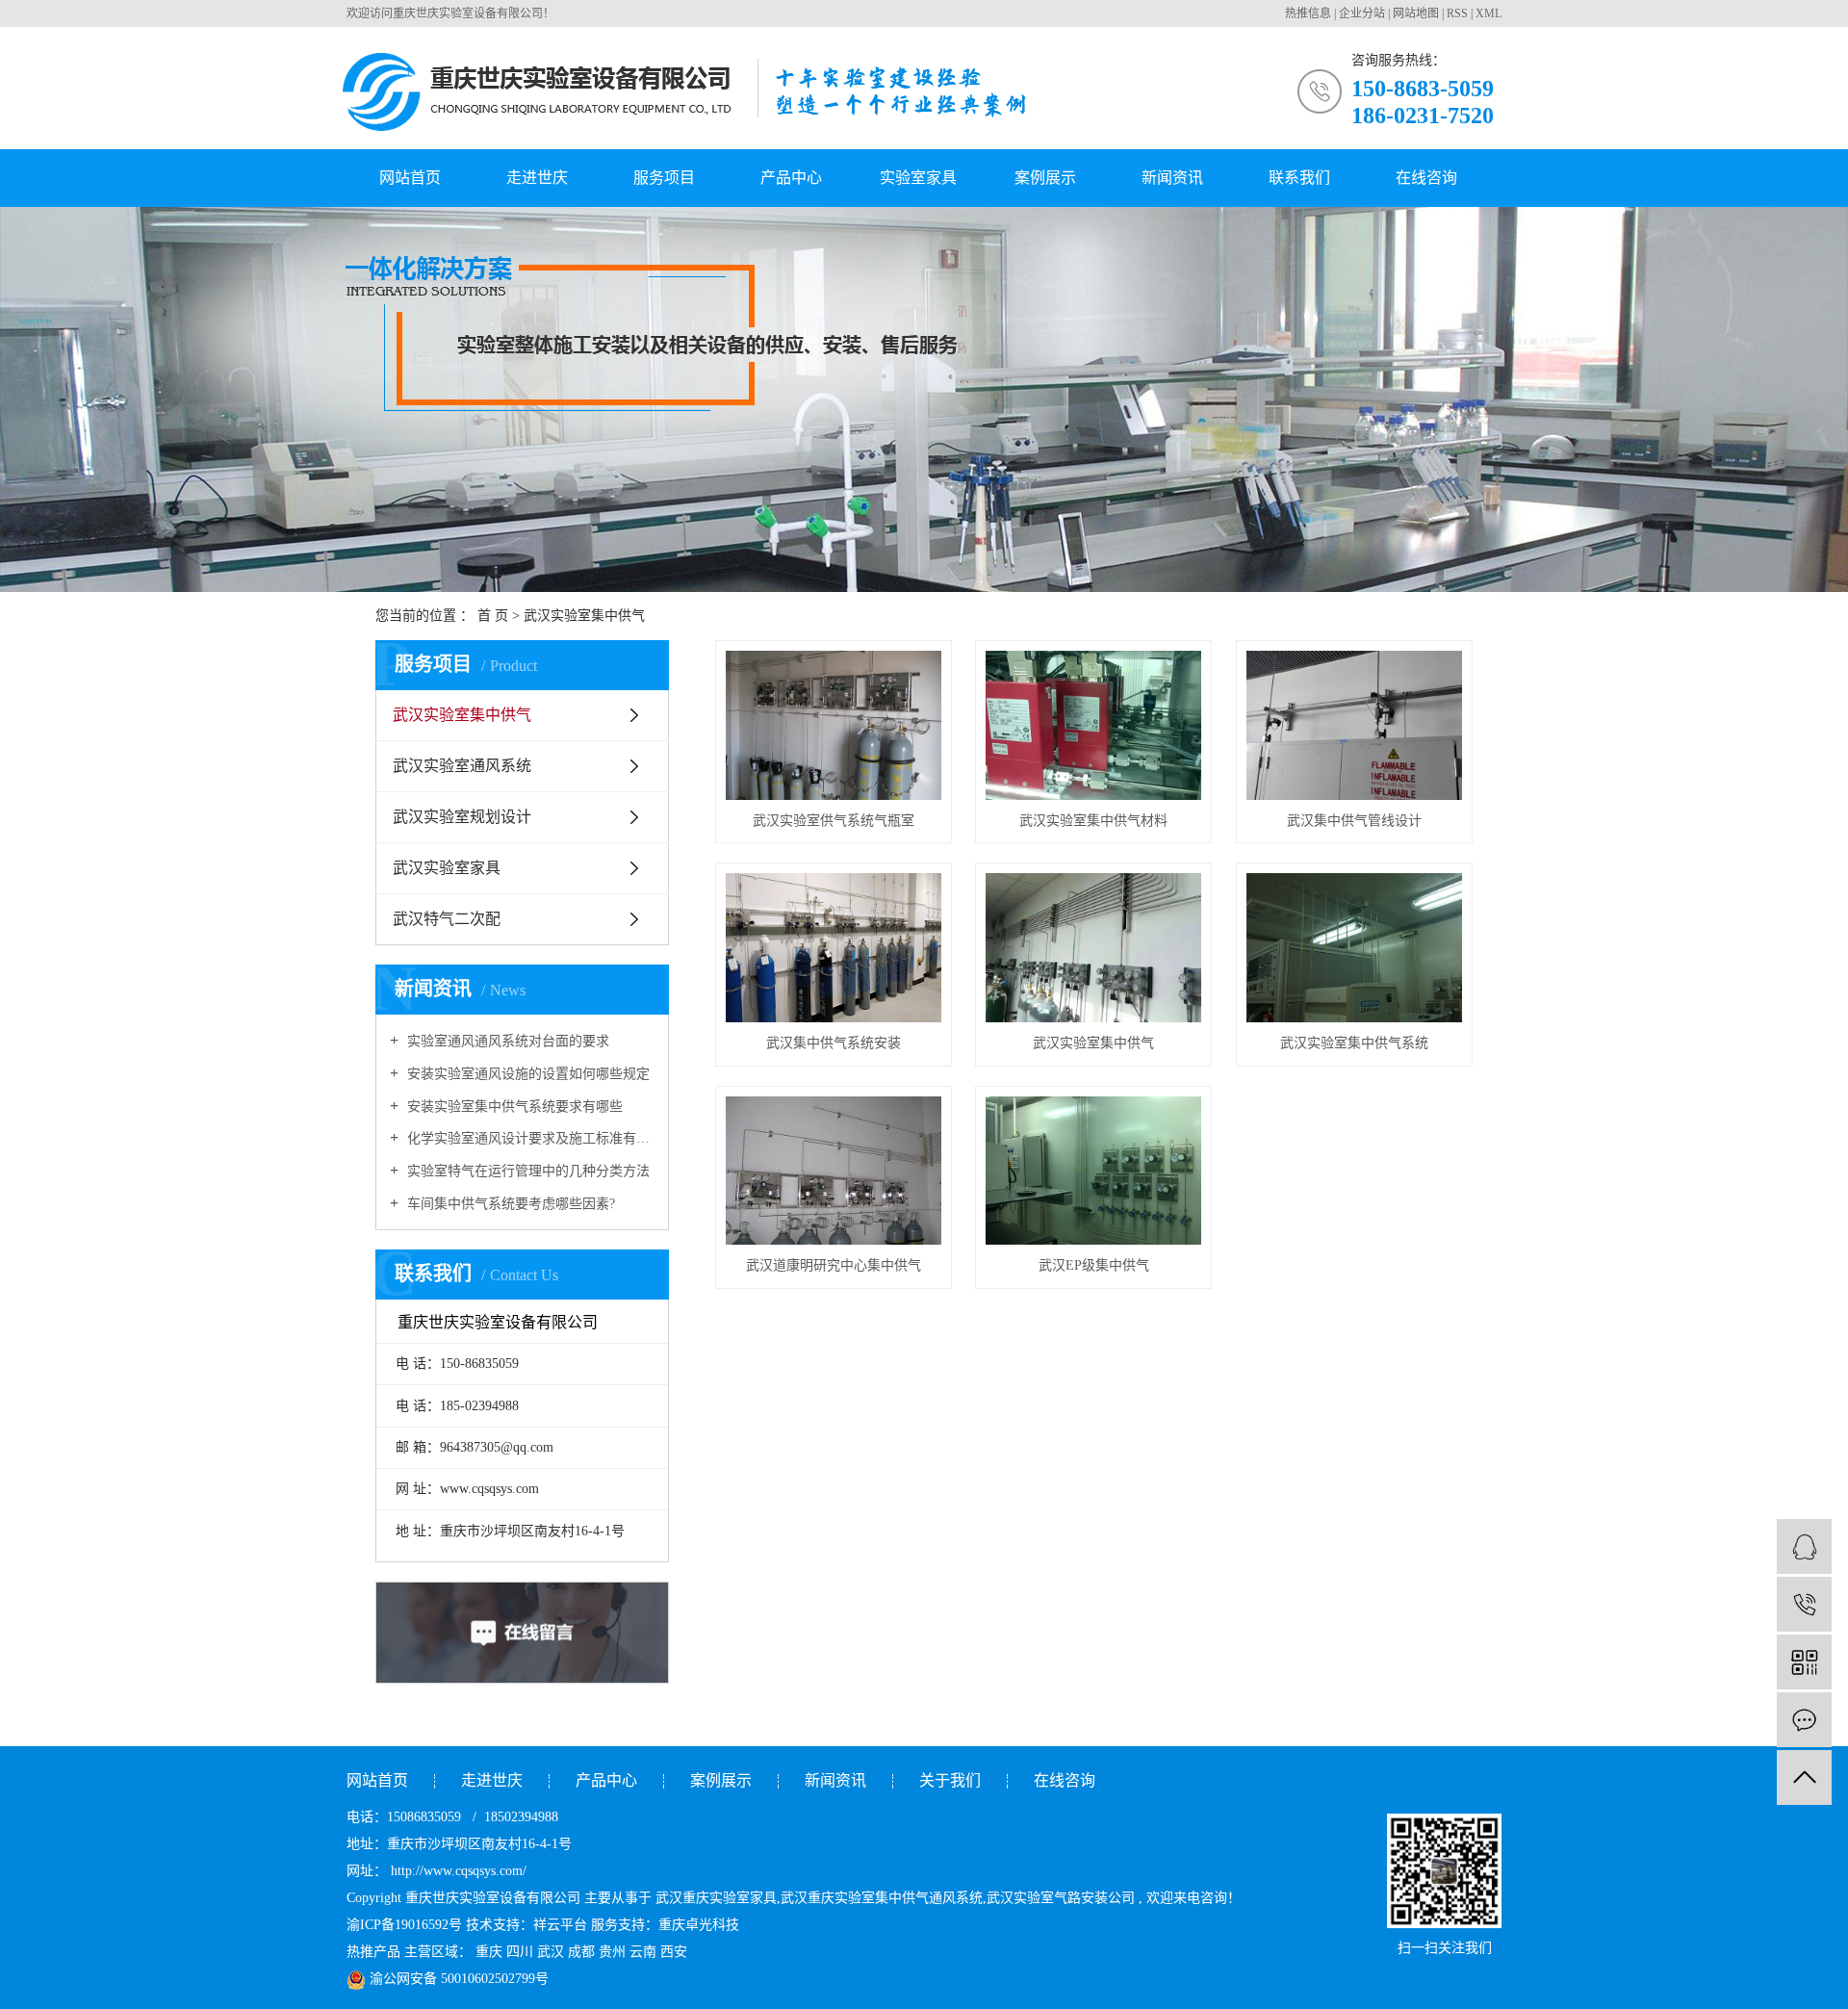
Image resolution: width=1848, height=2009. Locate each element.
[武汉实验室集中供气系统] (1354, 948)
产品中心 (791, 178)
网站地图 (1416, 13)
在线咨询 (1426, 178)
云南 (643, 1952)
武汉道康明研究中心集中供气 (834, 1265)
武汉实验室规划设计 (462, 817)
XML (1489, 13)
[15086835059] (1804, 1604)
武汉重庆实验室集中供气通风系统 (882, 1898)
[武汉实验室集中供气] (1093, 948)
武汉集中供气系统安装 (834, 1043)
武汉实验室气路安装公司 (1061, 1898)
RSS (1457, 13)
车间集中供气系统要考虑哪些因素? (509, 1204)
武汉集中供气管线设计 (1354, 821)
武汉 (551, 1952)
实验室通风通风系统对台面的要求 (506, 1041)
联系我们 (1299, 178)
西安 (674, 1952)
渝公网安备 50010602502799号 (457, 1979)
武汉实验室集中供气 (462, 715)
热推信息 (1308, 13)
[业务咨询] (1804, 1546)
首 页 (493, 616)
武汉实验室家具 (447, 868)
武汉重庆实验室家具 (716, 1898)
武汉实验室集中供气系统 (1354, 1043)
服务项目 (664, 178)
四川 (520, 1952)
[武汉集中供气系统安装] (834, 948)
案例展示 (1045, 178)
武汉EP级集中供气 (1094, 1265)
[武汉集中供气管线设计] (1354, 725)
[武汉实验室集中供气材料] (1093, 725)
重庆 (489, 1952)
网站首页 (410, 178)
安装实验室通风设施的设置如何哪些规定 (526, 1074)
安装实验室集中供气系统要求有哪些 (513, 1107)
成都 (581, 1952)
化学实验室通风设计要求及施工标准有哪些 (529, 1138)
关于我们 (950, 1780)
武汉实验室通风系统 (462, 766)
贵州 (612, 1952)
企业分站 (1362, 13)
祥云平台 (560, 1925)
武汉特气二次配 (447, 919)
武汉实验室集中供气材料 (1093, 821)
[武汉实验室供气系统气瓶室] (834, 725)
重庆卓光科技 (699, 1925)
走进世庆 (537, 178)
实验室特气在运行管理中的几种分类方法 (526, 1171)
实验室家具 (918, 178)
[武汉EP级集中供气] (1093, 1171)
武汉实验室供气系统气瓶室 (834, 821)
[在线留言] (1804, 1720)
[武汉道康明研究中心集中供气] (834, 1171)
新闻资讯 (1172, 178)
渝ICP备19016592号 (404, 1925)
